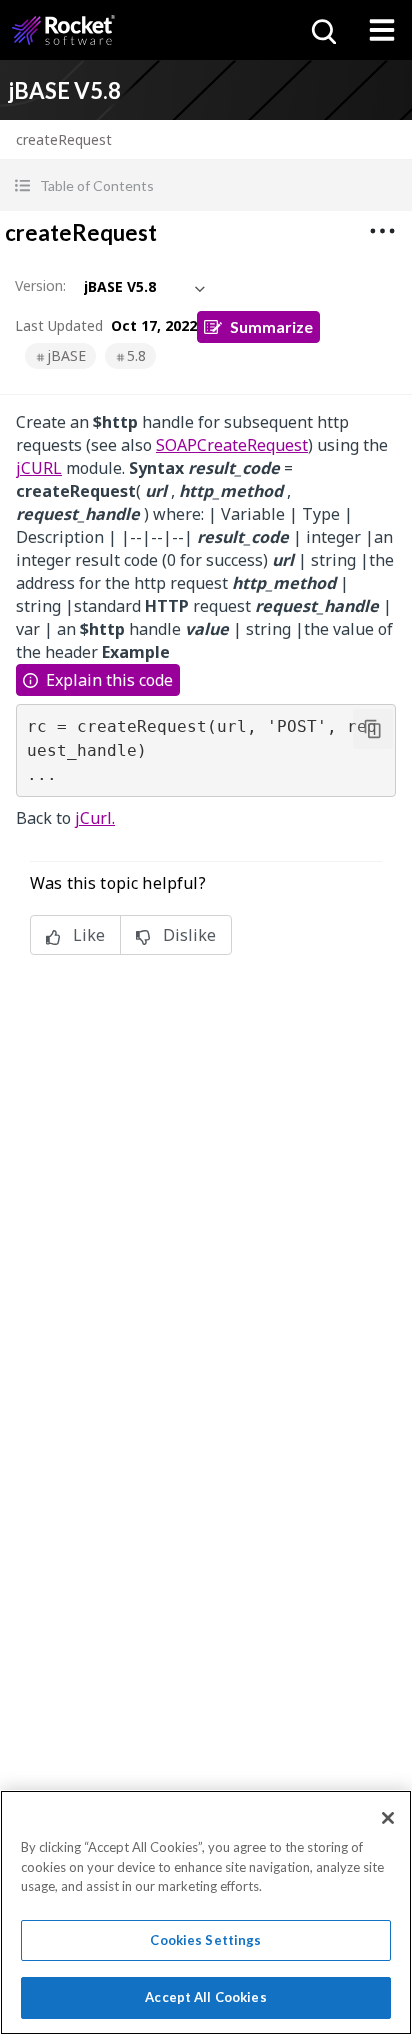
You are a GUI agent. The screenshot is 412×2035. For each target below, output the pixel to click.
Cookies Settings (205, 1940)
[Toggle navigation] (382, 30)
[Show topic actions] (382, 231)
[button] (206, 185)
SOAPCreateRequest (232, 445)
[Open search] (322, 30)
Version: (40, 285)
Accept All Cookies (205, 1997)
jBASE (66, 355)
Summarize (271, 326)
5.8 (136, 355)
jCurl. (95, 818)
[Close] (388, 1818)
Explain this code (109, 680)
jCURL (39, 468)
